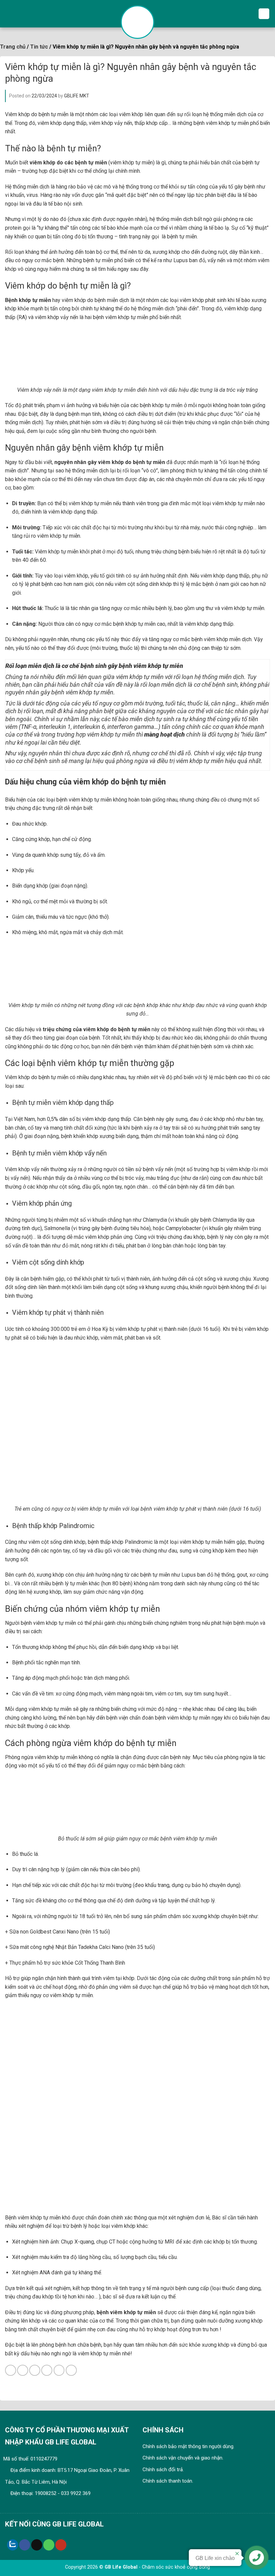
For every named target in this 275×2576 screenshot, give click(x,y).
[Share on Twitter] (35, 2370)
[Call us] (49, 2545)
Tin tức (39, 47)
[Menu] (264, 14)
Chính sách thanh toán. (168, 2481)
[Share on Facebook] (23, 2370)
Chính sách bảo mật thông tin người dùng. (188, 2446)
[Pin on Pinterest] (59, 2370)
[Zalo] (13, 2545)
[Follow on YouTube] (61, 2545)
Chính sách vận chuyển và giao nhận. (183, 2458)
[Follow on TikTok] (37, 2545)
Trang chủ (13, 47)
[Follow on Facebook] (25, 2545)
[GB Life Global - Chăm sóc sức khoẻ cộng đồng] (137, 22)
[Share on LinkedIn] (71, 2370)
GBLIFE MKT (77, 96)
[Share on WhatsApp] (11, 2370)
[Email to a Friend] (47, 2370)
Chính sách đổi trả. (163, 2470)
